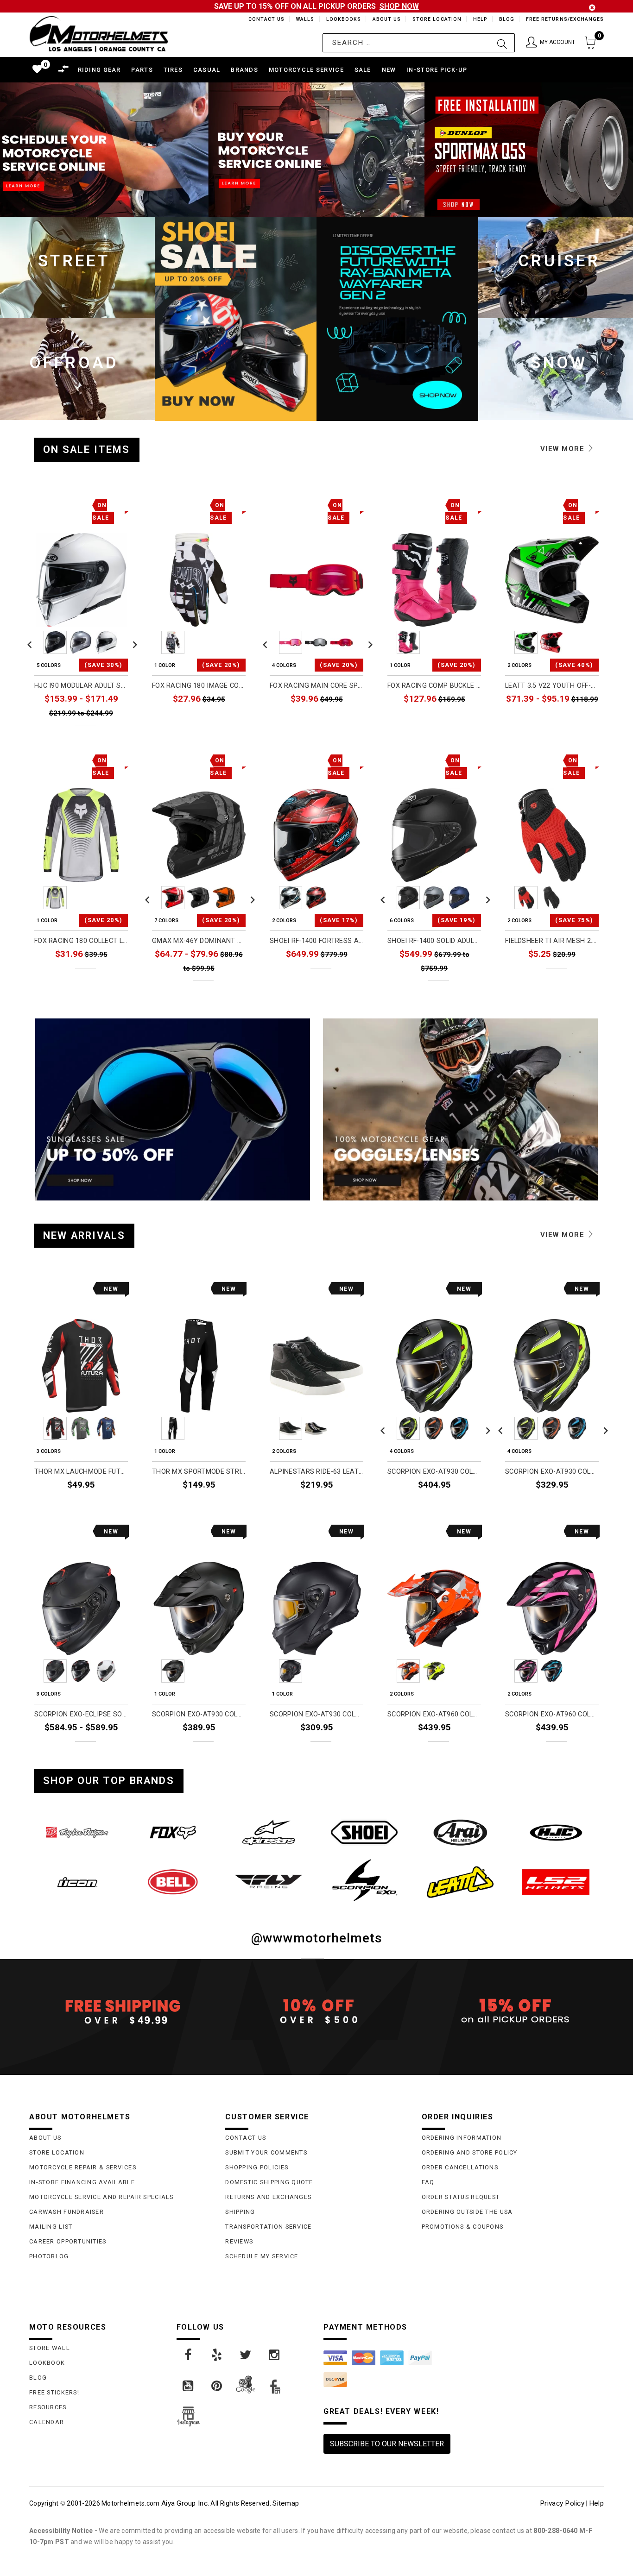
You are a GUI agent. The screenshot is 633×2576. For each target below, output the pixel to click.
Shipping (240, 2212)
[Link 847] (77, 1832)
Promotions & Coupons (463, 2227)
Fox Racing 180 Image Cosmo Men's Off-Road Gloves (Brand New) (199, 686)
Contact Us (262, 19)
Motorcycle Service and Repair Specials (101, 2197)
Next (133, 642)
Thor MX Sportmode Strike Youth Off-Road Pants (199, 1472)
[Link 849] (269, 1832)
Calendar (47, 2422)
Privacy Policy (562, 2503)
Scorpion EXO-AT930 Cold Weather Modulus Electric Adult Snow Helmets (434, 1472)
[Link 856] (364, 1880)
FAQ (428, 2182)
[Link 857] (460, 1882)
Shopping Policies (257, 2167)
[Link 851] (460, 1832)
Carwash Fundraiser (66, 2212)
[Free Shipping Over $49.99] (120, 2011)
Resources (48, 2407)
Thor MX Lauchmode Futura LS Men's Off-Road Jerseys (81, 1472)
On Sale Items (87, 449)
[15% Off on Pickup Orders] (513, 2011)
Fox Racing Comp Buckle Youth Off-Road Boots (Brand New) (434, 686)
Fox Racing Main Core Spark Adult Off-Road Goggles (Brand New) (316, 686)
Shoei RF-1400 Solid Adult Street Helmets (434, 941)
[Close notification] (592, 8)
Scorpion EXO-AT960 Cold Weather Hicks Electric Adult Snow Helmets (552, 1714)
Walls (303, 19)
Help (479, 19)
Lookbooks (341, 19)
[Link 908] (217, 2355)
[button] (551, 43)
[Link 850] (364, 1832)
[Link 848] (173, 1832)
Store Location (436, 19)
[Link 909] (246, 2355)
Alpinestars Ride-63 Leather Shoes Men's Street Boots (316, 1472)
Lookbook (47, 2363)
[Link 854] (173, 1882)
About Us (385, 19)
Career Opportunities (68, 2241)
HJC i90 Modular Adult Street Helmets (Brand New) (81, 686)
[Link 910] (275, 2355)
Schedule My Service (262, 2256)
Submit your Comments (266, 2152)
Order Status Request (461, 2197)
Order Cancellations (460, 2167)
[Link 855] (269, 1882)
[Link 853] (77, 1882)
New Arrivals (84, 1235)
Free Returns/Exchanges (565, 19)
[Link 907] (189, 2355)
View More (564, 449)
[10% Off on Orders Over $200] (316, 2011)
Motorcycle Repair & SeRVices (83, 2167)
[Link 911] (189, 2386)
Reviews (239, 2241)
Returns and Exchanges (268, 2197)
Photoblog (49, 2256)
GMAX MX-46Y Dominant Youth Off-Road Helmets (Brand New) (199, 941)
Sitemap (286, 2503)
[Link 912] (217, 2386)
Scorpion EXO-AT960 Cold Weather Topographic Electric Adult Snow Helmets (434, 1714)
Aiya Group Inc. (185, 2503)
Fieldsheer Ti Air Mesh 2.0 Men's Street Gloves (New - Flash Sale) (552, 941)
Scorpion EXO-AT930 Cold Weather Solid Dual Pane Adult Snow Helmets (316, 1714)
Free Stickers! (54, 2392)
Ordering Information (462, 2138)
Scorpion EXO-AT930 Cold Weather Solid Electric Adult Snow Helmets (199, 1714)
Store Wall (50, 2348)
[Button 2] (502, 43)
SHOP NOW (399, 6)
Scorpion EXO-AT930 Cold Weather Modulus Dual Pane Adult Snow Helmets (552, 1472)
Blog (506, 19)
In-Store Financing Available (82, 2182)
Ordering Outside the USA (467, 2212)
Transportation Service (268, 2227)
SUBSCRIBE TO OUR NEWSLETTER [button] (387, 2444)
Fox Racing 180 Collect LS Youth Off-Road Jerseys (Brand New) (81, 941)
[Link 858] (556, 1882)
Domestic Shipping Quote (269, 2182)
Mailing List (51, 2227)
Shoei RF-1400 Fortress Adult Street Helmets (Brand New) (316, 941)
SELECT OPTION (103, 733)
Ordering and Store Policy (470, 2152)
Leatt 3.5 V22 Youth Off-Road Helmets (552, 686)
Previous (30, 642)
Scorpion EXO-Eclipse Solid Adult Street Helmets (81, 1714)
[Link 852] (556, 1832)
